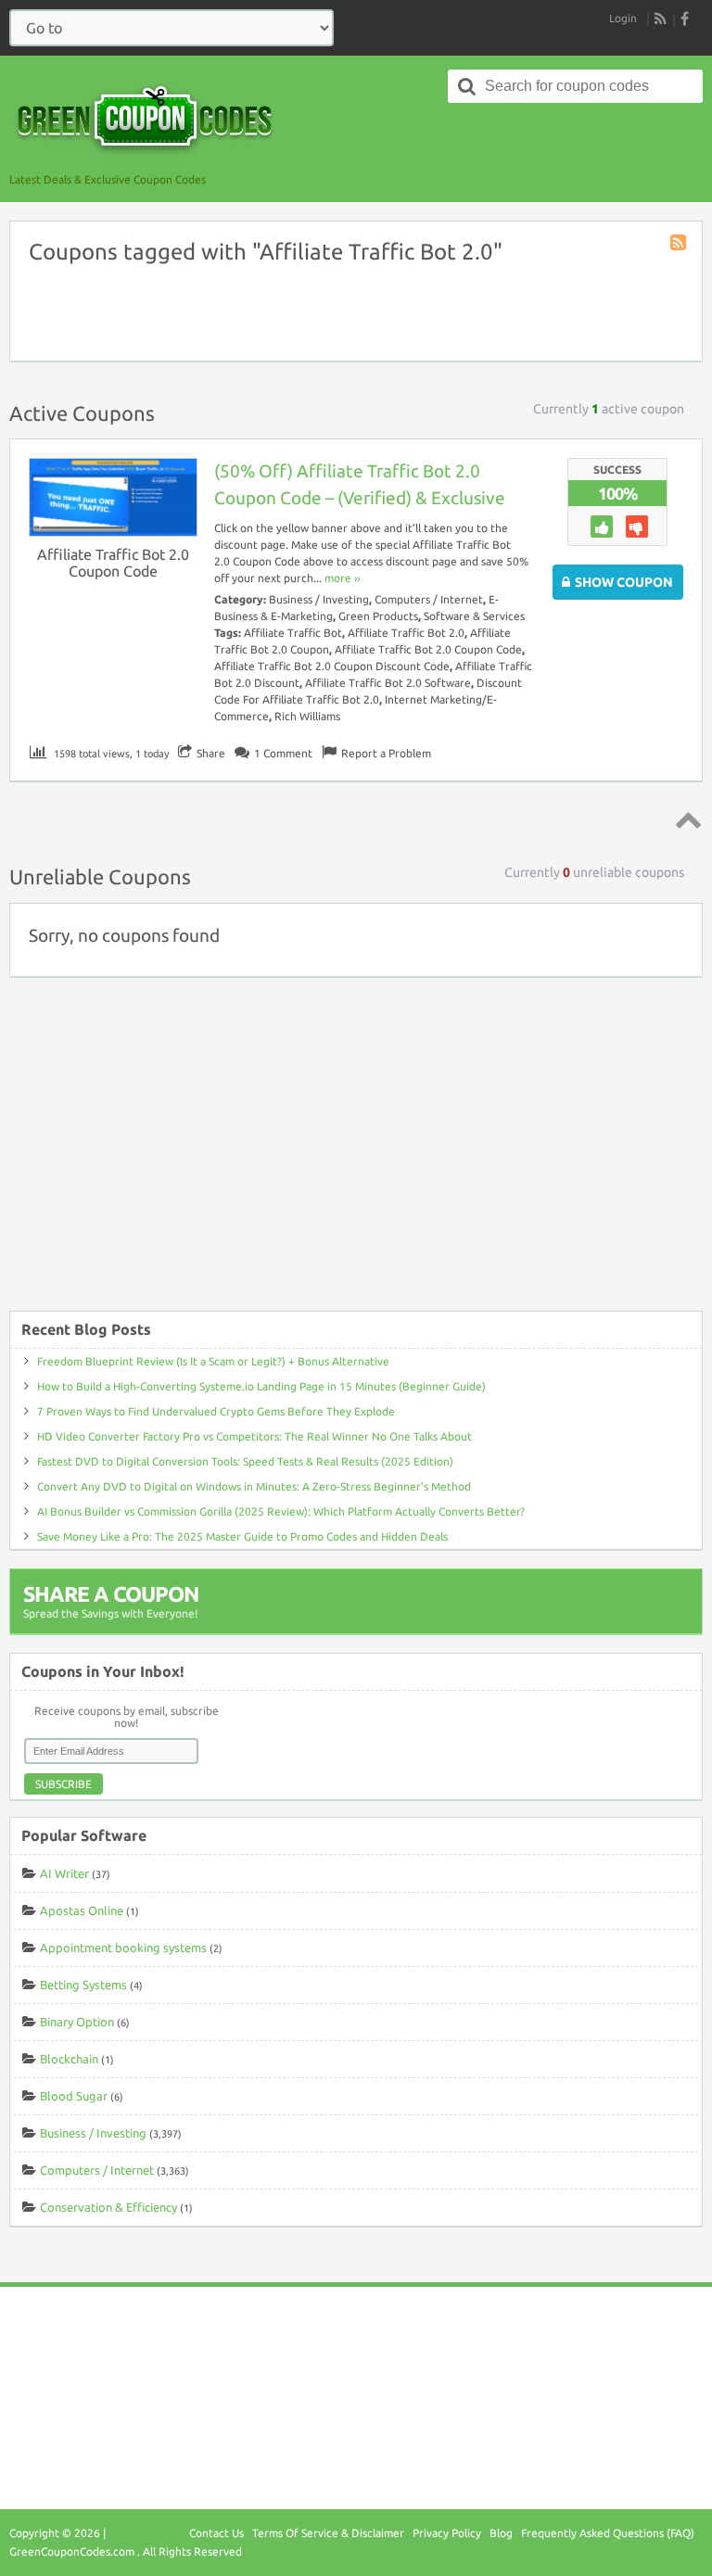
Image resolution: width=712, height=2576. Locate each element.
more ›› (342, 578)
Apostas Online (82, 1910)
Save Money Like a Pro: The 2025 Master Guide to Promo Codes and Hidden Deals (242, 1536)
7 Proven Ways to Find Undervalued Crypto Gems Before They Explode (216, 1411)
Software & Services (474, 616)
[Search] (467, 86)
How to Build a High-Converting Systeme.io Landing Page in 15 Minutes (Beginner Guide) (261, 1386)
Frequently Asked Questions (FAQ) (608, 2533)
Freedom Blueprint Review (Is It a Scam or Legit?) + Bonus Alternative (213, 1361)
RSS (661, 19)
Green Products (378, 616)
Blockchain (69, 2059)
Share (211, 753)
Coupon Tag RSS (680, 244)
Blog (501, 2533)
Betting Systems (83, 1985)
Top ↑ (685, 819)
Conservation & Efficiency (108, 2207)
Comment (283, 753)
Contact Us (216, 2533)
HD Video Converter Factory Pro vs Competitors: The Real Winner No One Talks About (254, 1436)
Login (623, 18)
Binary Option (77, 2022)
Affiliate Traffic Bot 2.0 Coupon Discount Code (332, 666)
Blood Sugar (74, 2096)
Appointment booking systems (123, 1948)
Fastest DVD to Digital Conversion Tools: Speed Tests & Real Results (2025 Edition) (245, 1461)
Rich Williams (307, 716)
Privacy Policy (447, 2533)
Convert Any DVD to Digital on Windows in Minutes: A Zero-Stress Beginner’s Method (254, 1486)
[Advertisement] (356, 1153)
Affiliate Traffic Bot (293, 633)
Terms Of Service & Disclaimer (328, 2533)
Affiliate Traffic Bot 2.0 (406, 633)
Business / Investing (319, 599)
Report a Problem (386, 753)
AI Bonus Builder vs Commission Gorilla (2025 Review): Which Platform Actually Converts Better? (281, 1511)
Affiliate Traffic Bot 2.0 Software (388, 683)
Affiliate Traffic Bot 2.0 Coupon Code (113, 563)
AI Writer (64, 1873)
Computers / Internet (429, 599)
